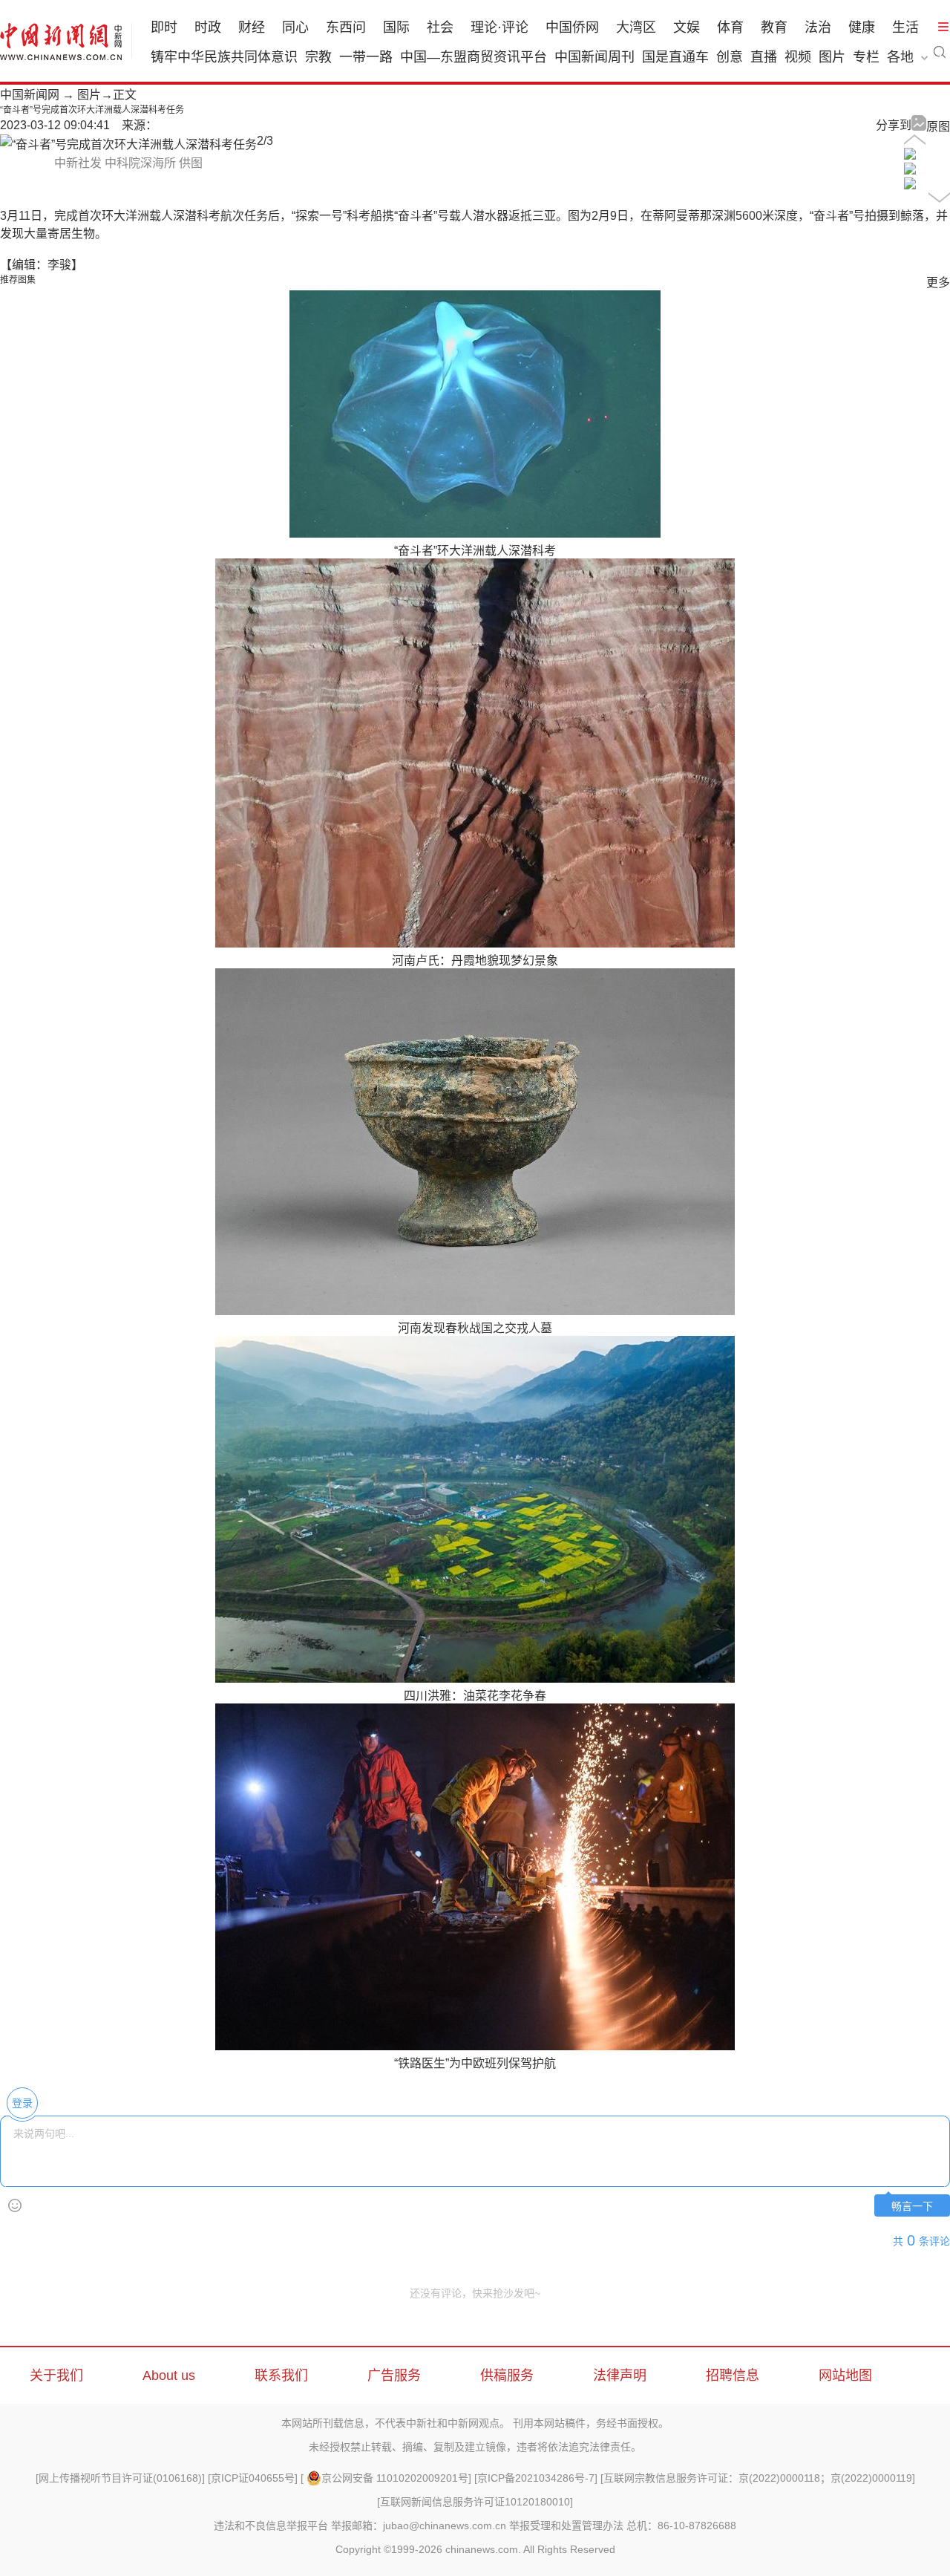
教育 (774, 27)
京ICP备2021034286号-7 (536, 2478)
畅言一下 (912, 2207)
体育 (730, 27)
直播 (764, 57)
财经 (252, 27)
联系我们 (281, 2376)
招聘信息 (733, 2376)
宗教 (318, 57)
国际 (396, 27)
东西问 (346, 27)
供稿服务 (507, 2376)
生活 (905, 27)
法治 (818, 27)
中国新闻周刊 (594, 57)
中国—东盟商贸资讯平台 (474, 57)
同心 (295, 27)
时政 (208, 27)
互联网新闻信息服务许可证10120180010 (475, 2502)
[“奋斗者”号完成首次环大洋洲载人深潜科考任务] (910, 156)
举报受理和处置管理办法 (566, 2526)
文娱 (687, 27)
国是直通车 (675, 57)
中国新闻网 (30, 95)
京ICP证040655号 (253, 2478)
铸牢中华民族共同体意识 (224, 57)
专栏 (866, 57)
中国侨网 (572, 27)
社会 (440, 27)
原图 (938, 127)
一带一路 (366, 57)
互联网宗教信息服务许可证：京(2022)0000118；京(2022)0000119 (758, 2478)
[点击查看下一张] (128, 144)
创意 (730, 57)
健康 (862, 27)
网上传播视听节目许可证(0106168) (120, 2478)
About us (169, 2376)
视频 (798, 57)
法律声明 (620, 2376)
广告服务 (394, 2376)
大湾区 (636, 27)
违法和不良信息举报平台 (271, 2526)
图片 (832, 57)
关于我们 (56, 2376)
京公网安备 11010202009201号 (395, 2478)
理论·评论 (499, 27)
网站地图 (845, 2376)
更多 (938, 283)
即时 (164, 27)
